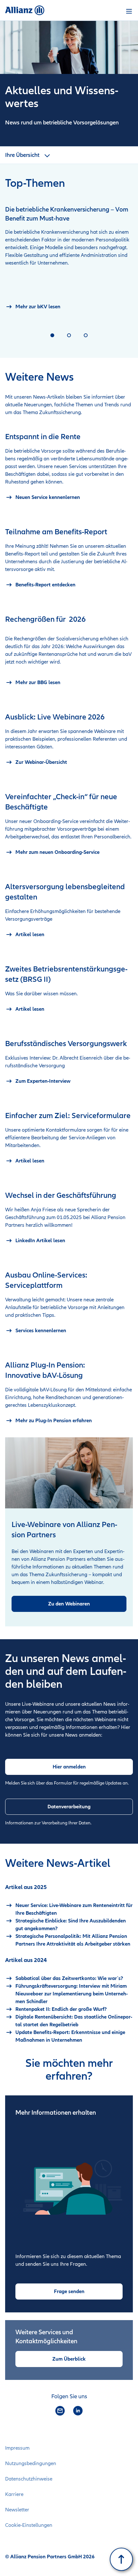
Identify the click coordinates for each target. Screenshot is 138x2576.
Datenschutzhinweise (29, 2479)
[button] (129, 11)
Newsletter (17, 2510)
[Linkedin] (78, 2411)
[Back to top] (121, 2559)
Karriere (14, 2494)
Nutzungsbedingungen (31, 2463)
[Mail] (60, 2411)
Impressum (17, 2448)
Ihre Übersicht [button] (23, 155)
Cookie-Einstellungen (29, 2525)
